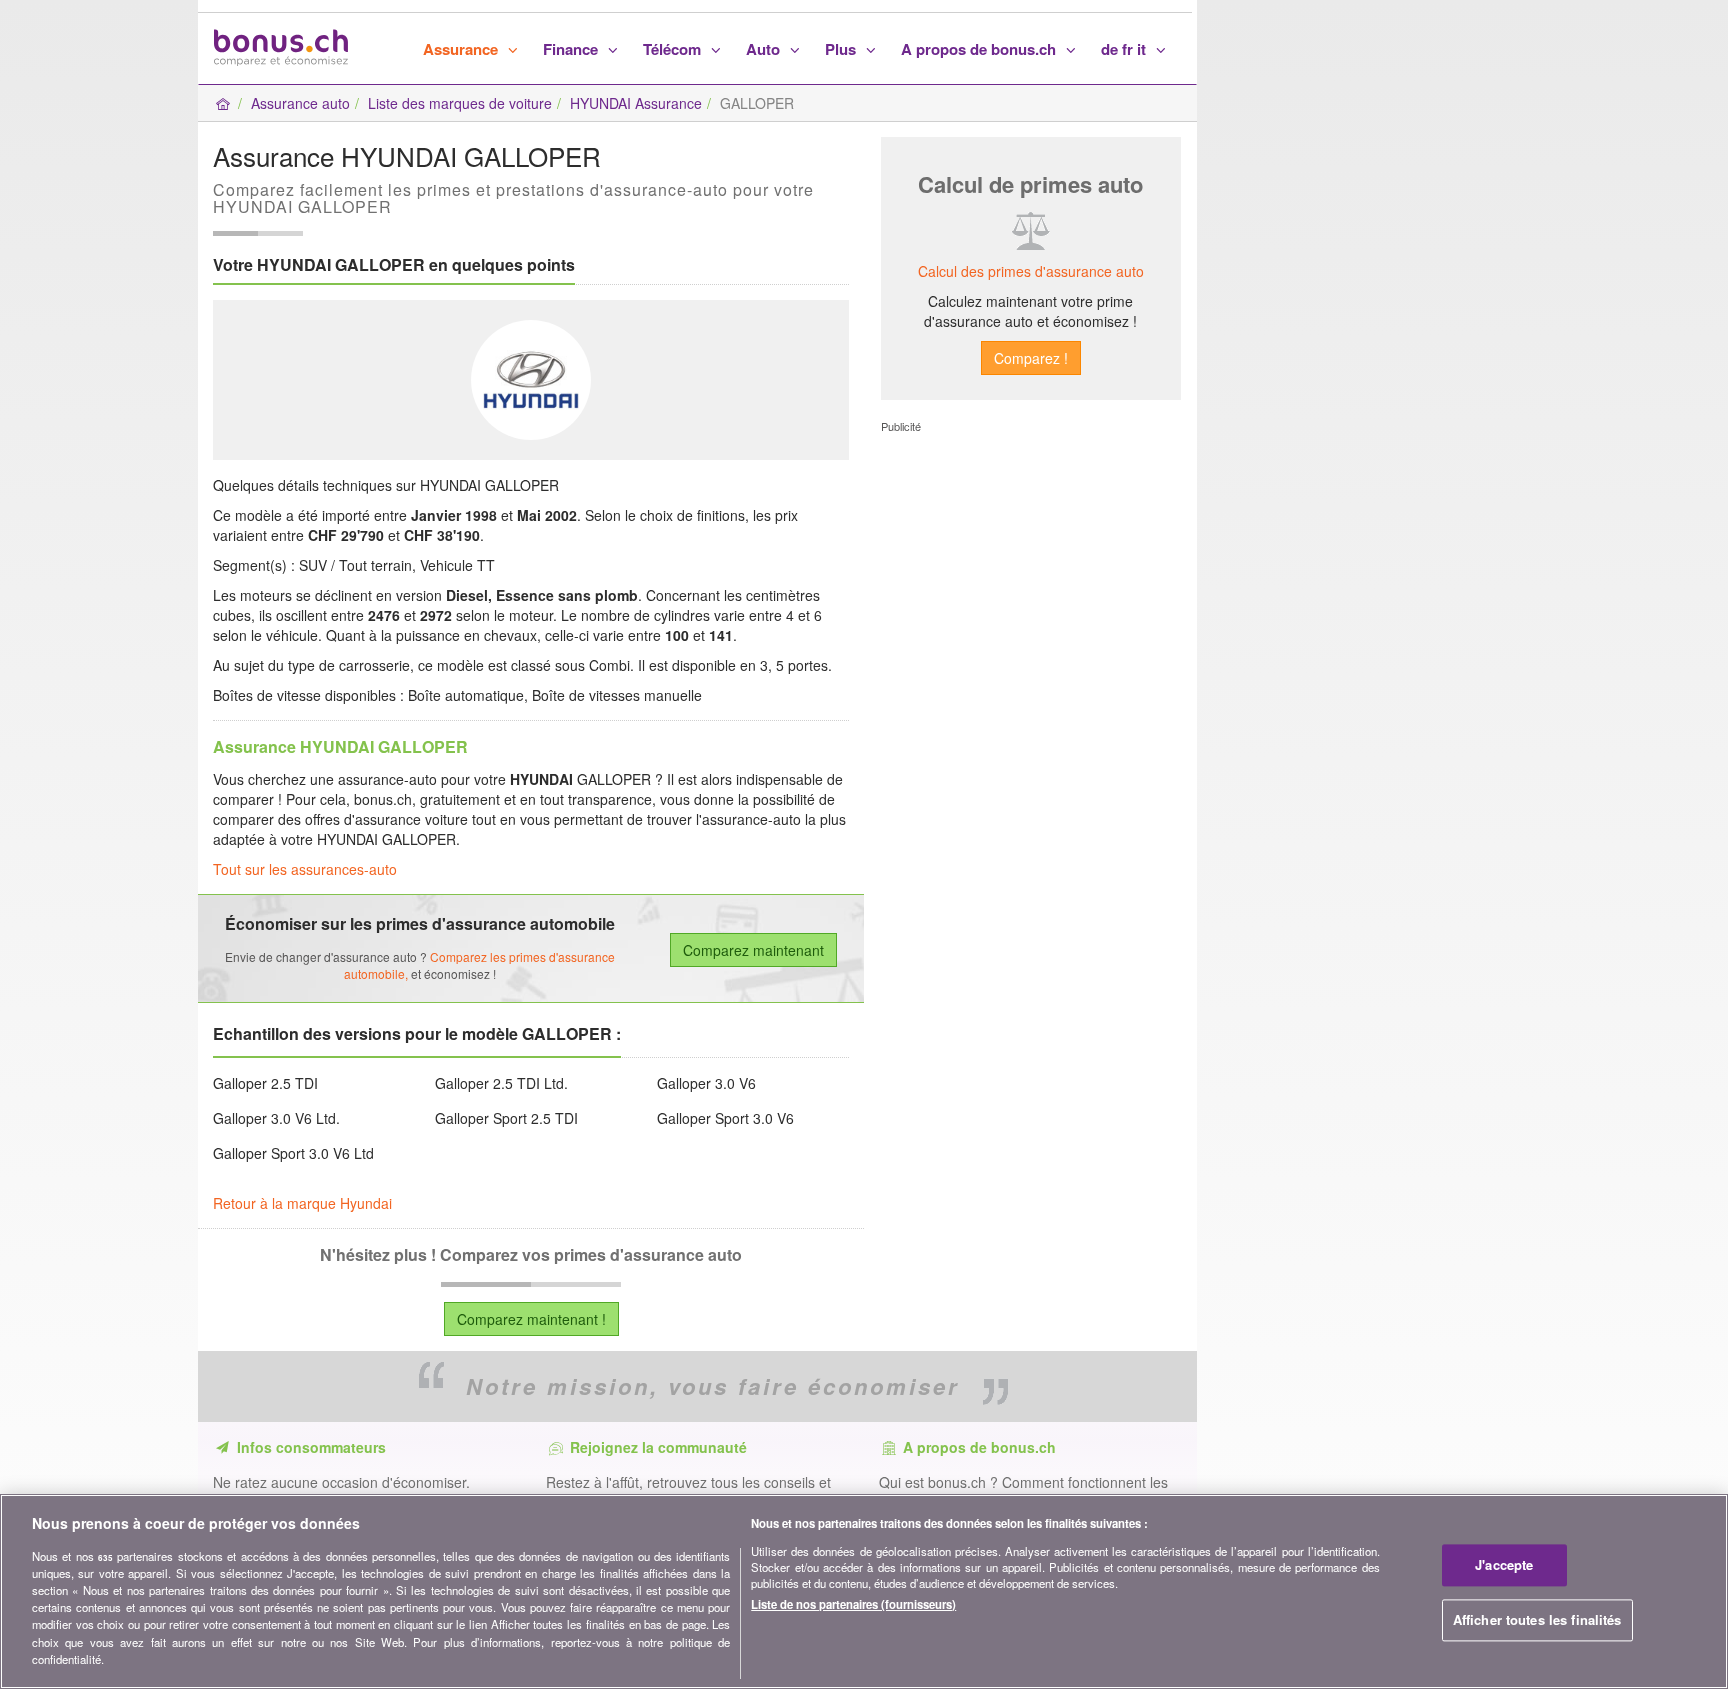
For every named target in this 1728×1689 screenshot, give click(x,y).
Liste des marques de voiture (460, 103)
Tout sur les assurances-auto (305, 869)
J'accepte (1504, 1565)
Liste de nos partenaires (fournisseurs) (853, 1604)
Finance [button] (572, 49)
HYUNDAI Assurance (636, 103)
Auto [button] (765, 49)
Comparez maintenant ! (531, 1319)
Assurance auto (300, 103)
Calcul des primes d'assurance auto (1031, 271)
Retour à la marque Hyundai (302, 1203)
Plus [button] (842, 49)
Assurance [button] (462, 49)
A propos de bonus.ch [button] (980, 49)
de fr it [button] (1125, 49)
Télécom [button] (674, 49)
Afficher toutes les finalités (1537, 1619)
